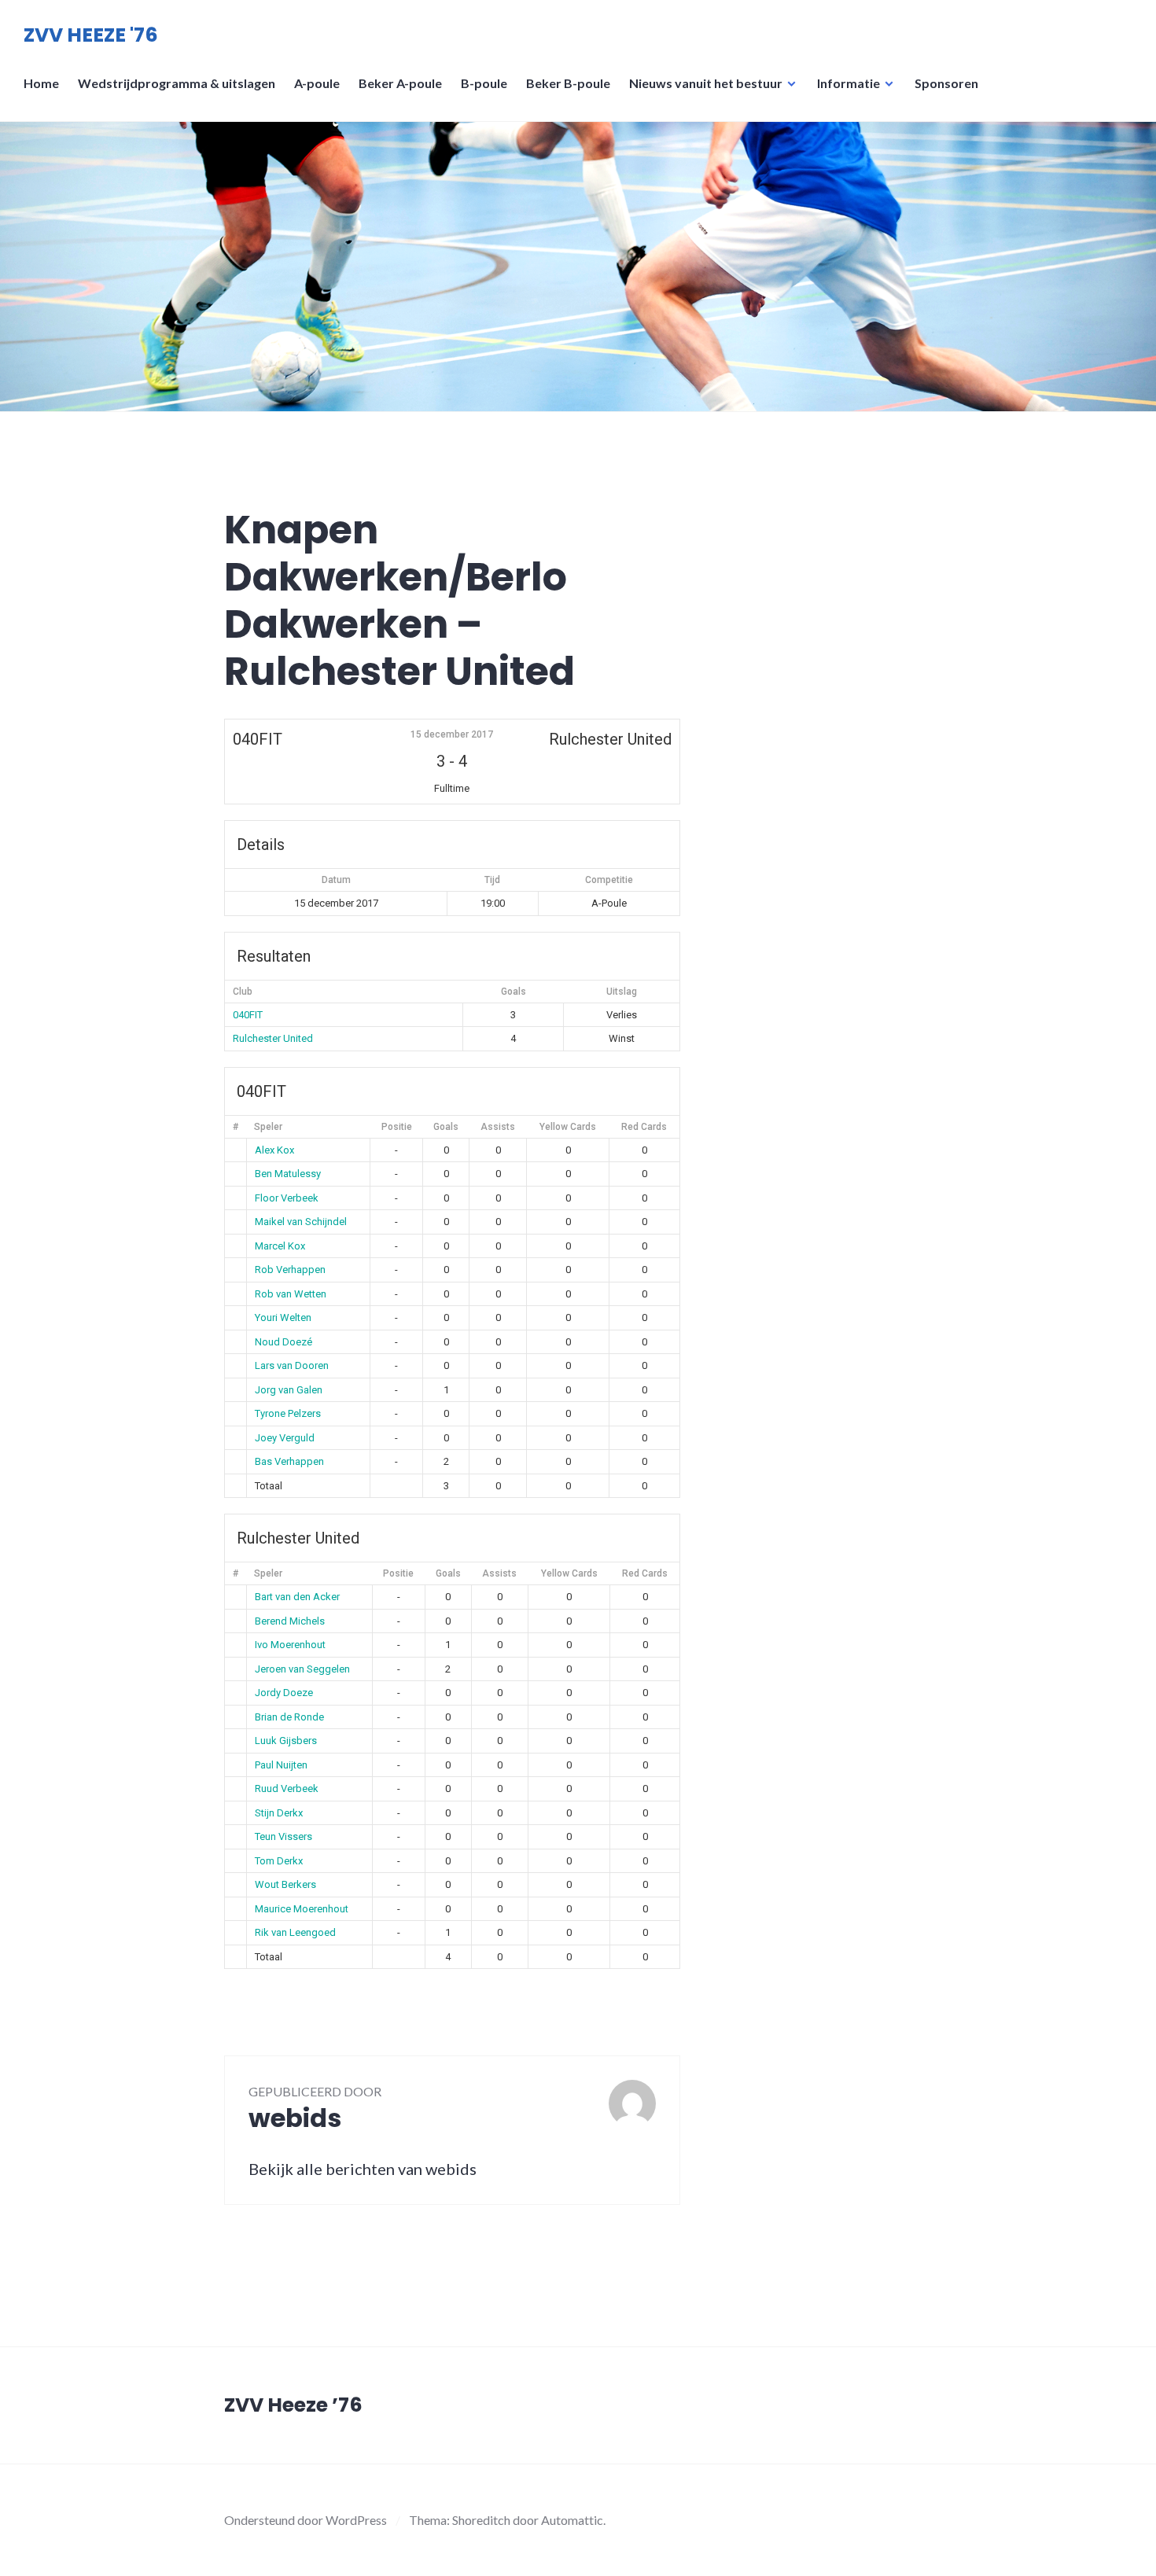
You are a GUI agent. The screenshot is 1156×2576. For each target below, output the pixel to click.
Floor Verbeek (287, 1198)
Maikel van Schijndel (301, 1222)
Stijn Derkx (279, 1813)
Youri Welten (283, 1317)
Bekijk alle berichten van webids (363, 2169)
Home (41, 83)
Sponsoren (946, 83)
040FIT (248, 1015)
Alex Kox (274, 1150)
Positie (397, 1127)
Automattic (572, 2520)
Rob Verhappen (290, 1270)
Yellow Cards (568, 1127)
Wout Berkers (285, 1884)
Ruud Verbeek (287, 1788)
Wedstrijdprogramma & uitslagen (177, 83)
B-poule (484, 83)
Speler (268, 1127)
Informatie (849, 83)
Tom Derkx (279, 1861)
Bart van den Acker (297, 1597)
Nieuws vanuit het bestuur (706, 83)
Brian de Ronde (289, 1717)
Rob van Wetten (291, 1294)
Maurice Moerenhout (302, 1909)
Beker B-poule (568, 83)
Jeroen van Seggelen (302, 1669)
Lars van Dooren (292, 1365)
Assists (498, 1127)
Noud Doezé (283, 1342)
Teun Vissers (283, 1836)
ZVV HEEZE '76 (91, 35)
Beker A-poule (400, 83)
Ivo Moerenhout (290, 1645)
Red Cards (644, 1127)
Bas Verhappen (289, 1461)
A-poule (317, 83)
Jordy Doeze (284, 1693)
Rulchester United (273, 1038)
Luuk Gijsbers (286, 1741)
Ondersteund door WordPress (306, 2520)
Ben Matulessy (288, 1174)
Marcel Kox (280, 1246)
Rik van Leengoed (295, 1932)
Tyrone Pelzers (288, 1413)
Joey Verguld (285, 1438)
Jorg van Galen (289, 1390)
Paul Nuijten (281, 1765)
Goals (446, 1127)
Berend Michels (290, 1621)
